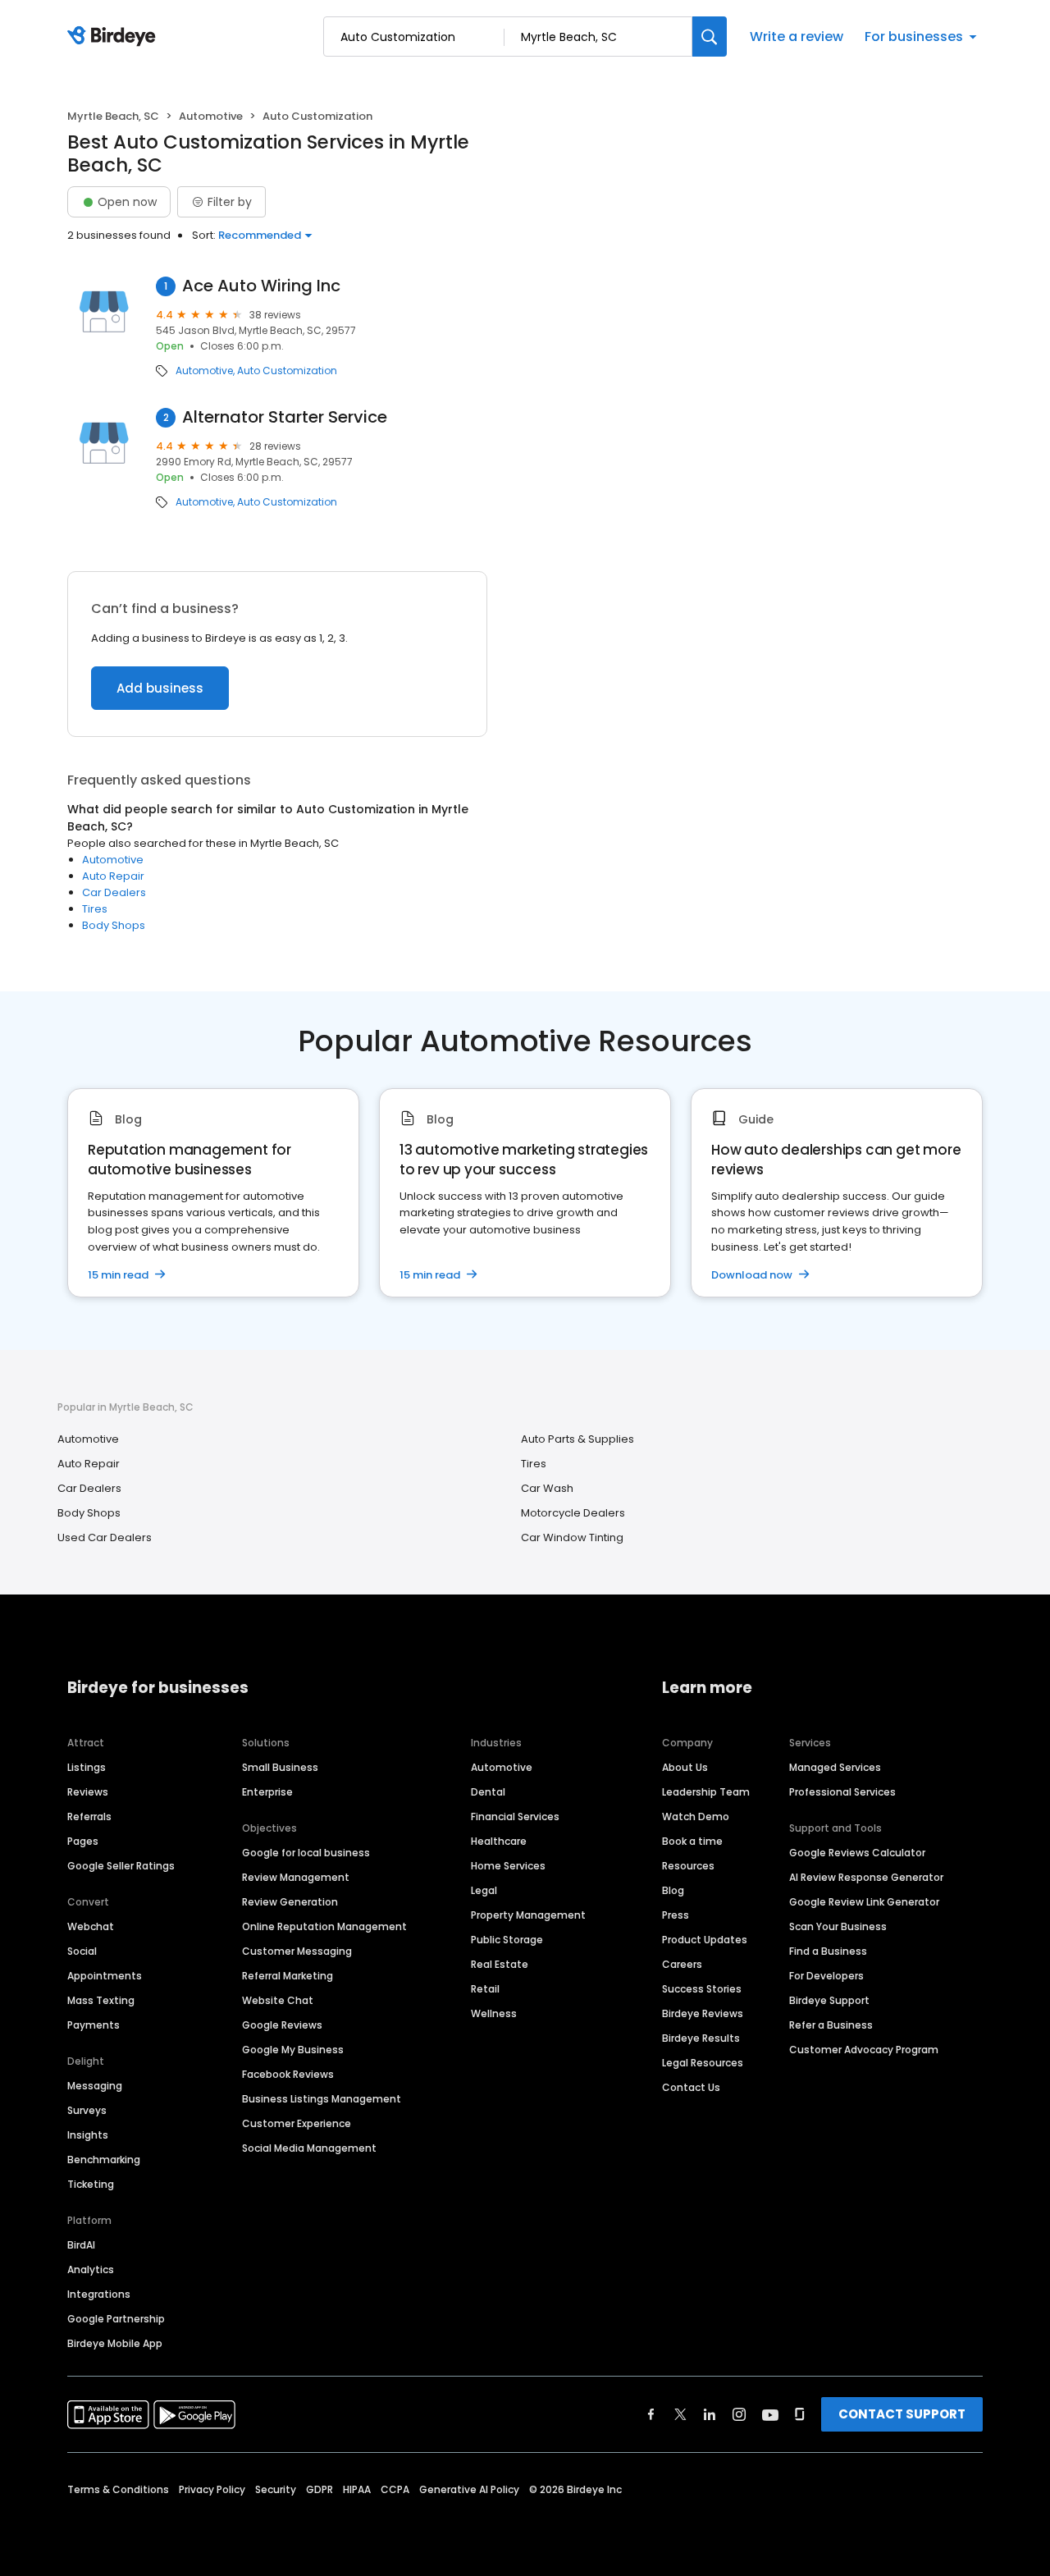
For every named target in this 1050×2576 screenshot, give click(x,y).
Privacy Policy (212, 2489)
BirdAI (81, 2245)
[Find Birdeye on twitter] (680, 2414)
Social (82, 1951)
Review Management (296, 1877)
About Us (685, 1767)
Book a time (692, 1841)
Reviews (88, 1792)
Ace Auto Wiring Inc (261, 286)
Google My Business (293, 2050)
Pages (83, 1841)
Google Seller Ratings (121, 1866)
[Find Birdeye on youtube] (770, 2414)
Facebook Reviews (288, 2074)
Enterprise (267, 1792)
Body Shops (114, 925)
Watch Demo (696, 1816)
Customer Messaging (297, 1951)
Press (676, 1915)
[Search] (710, 37)
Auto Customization (287, 371)
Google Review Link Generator (864, 1902)
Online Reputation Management (324, 1926)
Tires (95, 909)
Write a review (797, 37)
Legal (484, 1890)
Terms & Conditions (118, 2489)
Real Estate (500, 1964)
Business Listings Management (322, 2099)
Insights (88, 2135)
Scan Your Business (838, 1926)
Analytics (91, 2269)
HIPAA (357, 2489)
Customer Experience (297, 2123)
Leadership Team (706, 1792)
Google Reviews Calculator (857, 1853)
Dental (488, 1792)
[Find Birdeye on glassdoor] (800, 2414)
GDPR (320, 2489)
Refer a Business (831, 2025)
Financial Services (515, 1816)
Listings (87, 1767)
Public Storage (507, 1940)
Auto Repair (113, 876)
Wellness (494, 2013)
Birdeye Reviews (703, 2013)
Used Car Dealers (105, 1537)
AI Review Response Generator (866, 1877)
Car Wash (547, 1488)
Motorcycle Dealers (573, 1513)
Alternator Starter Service (285, 417)
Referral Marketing (288, 1976)
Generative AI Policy (469, 2489)
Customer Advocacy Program (864, 2050)
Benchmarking (104, 2160)
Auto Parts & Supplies (577, 1439)
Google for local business (306, 1853)
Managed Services (835, 1767)
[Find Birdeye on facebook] (651, 2414)
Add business (160, 688)
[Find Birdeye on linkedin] (710, 2414)
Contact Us (691, 2087)
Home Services (508, 1866)
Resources (688, 1866)
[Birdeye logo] (114, 37)
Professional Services (842, 1792)
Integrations (99, 2294)
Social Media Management (309, 2148)
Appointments (105, 1976)
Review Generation (290, 1902)
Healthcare (499, 1841)
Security (276, 2489)
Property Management (528, 1915)
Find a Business (828, 1951)
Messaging (95, 2086)
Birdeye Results (701, 2038)
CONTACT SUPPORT (902, 2414)
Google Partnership (116, 2319)
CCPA (395, 2489)
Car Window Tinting (572, 1537)
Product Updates (705, 1940)
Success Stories (702, 1989)
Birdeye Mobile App (115, 2343)
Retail (485, 1989)
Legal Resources (703, 2063)
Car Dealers (114, 892)
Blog (673, 1890)
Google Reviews (282, 2025)
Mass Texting (101, 2000)
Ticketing (91, 2184)
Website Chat (278, 2000)
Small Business (280, 1767)
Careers (682, 1964)
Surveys (87, 2110)
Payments (94, 2025)
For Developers (826, 1976)
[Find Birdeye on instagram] (739, 2414)
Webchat (91, 1926)
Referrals (89, 1816)
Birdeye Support (829, 2000)
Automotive (211, 116)
